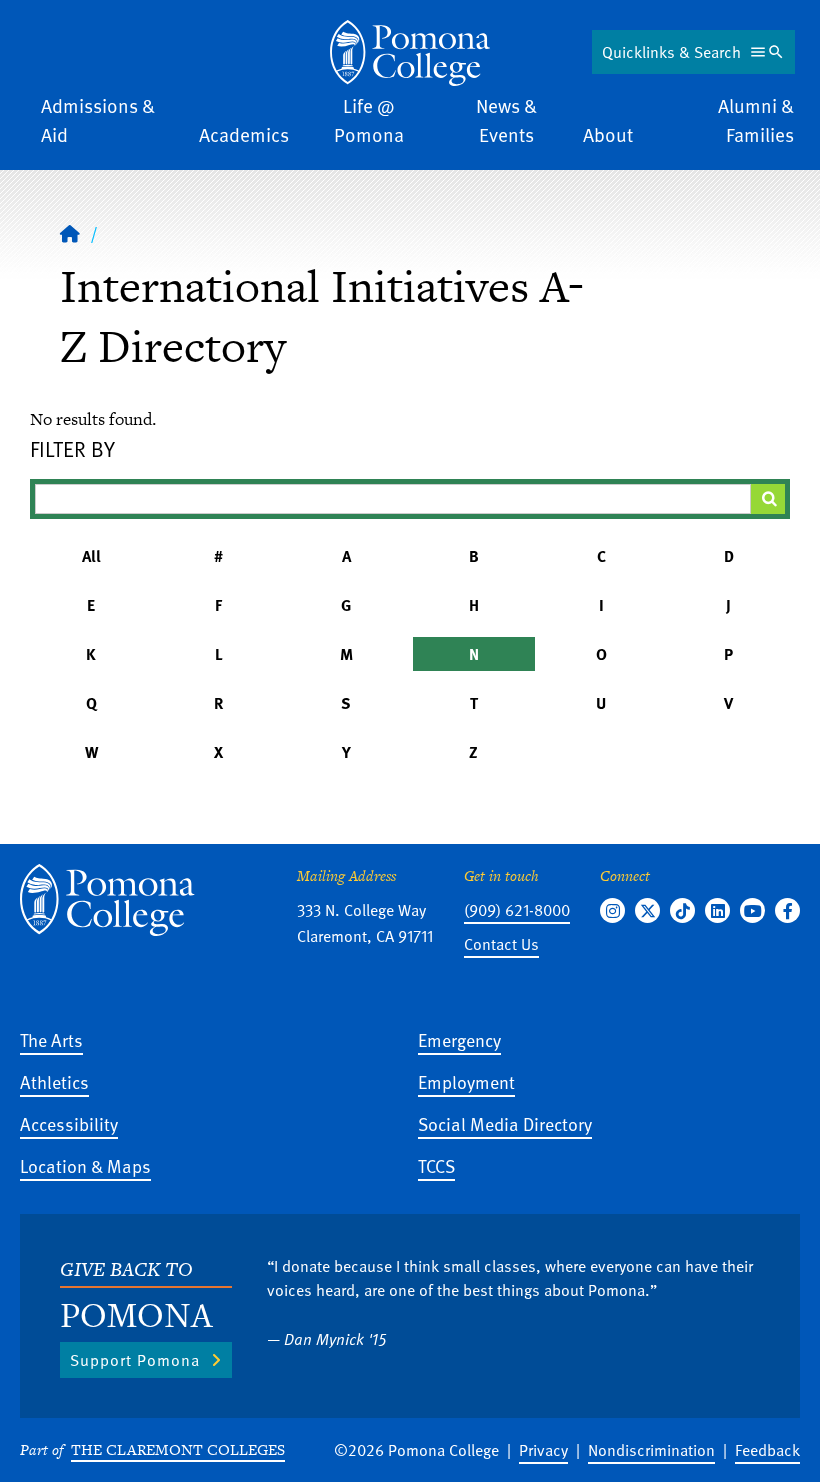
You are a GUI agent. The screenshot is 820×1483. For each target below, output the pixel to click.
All (91, 556)
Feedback (767, 1450)
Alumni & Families (756, 120)
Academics (244, 134)
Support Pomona (135, 1360)
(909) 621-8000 (517, 910)
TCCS (436, 1165)
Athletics (54, 1081)
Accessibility (69, 1123)
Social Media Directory (505, 1123)
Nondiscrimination (651, 1450)
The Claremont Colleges (178, 1449)
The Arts (51, 1039)
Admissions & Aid (98, 120)
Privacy (543, 1450)
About (608, 134)
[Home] (410, 53)
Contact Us (501, 944)
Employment (466, 1081)
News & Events (506, 120)
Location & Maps (85, 1165)
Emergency (459, 1039)
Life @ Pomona (369, 120)
